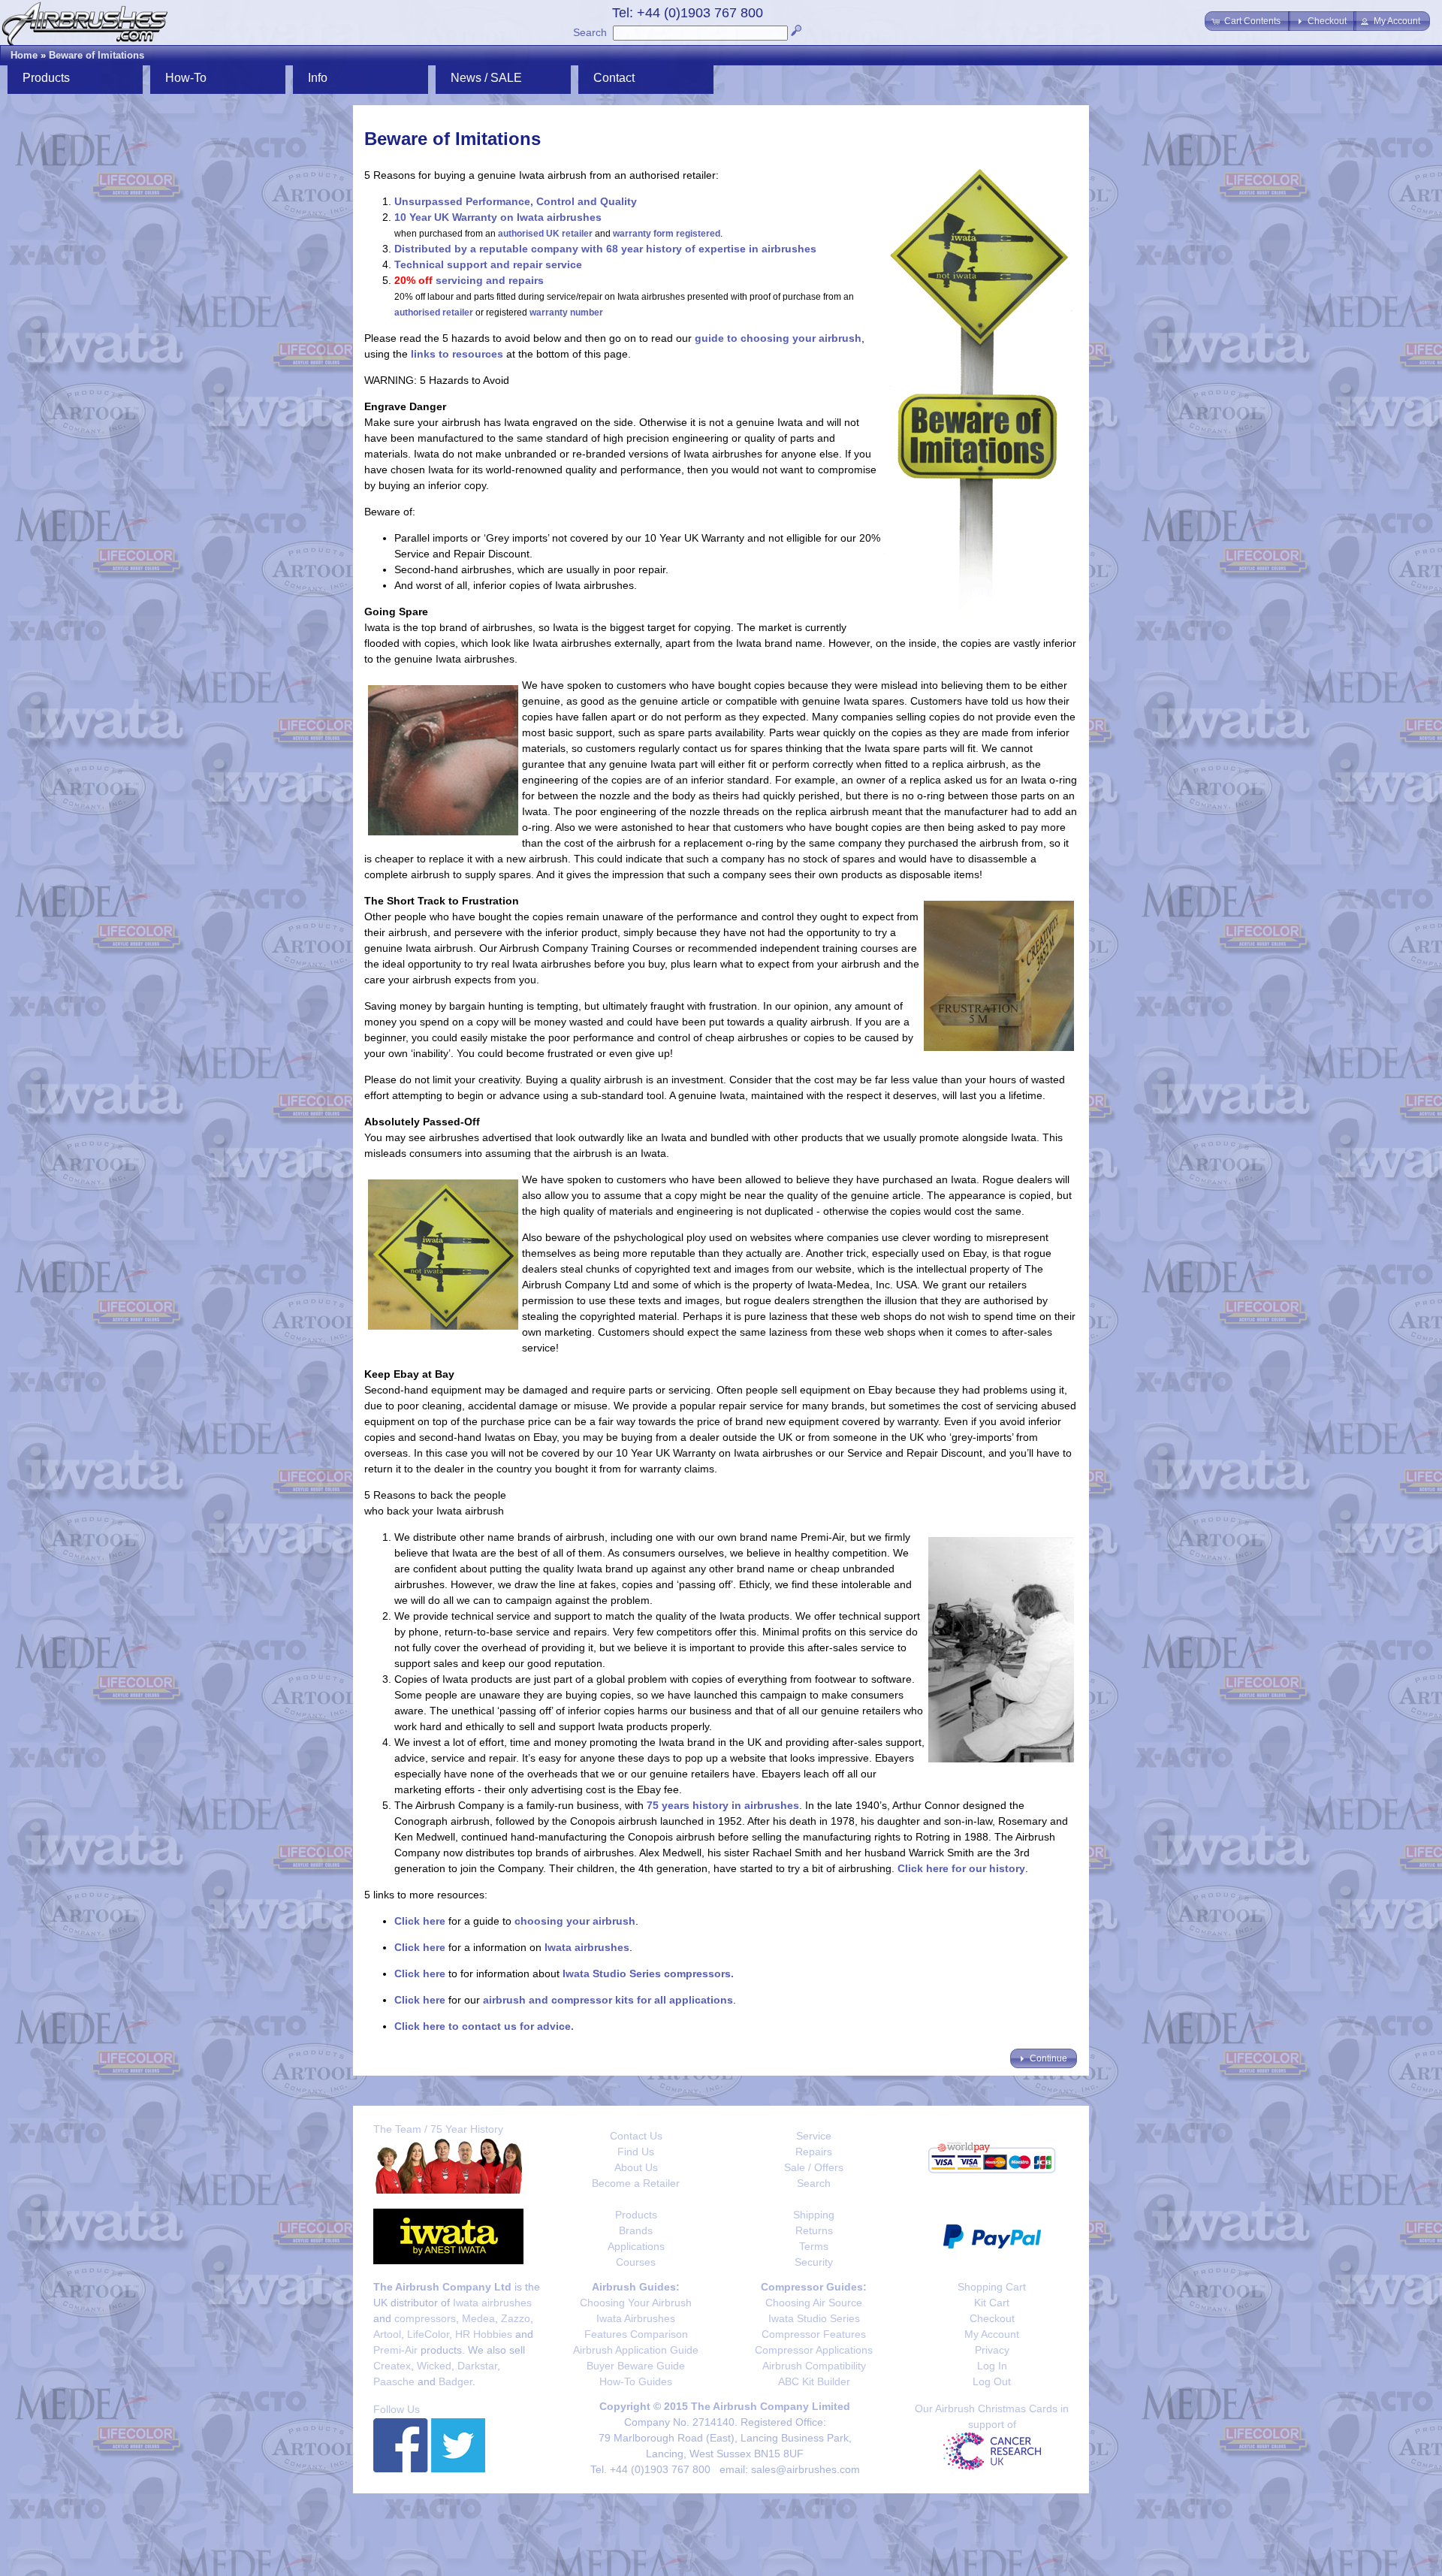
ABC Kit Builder (814, 2381)
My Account (992, 2334)
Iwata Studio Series (814, 2318)
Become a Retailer (636, 2183)
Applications (636, 2246)
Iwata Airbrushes (636, 2318)
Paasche (394, 2381)
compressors (425, 2318)
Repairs (814, 2152)
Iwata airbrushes (587, 1947)
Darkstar (477, 2366)
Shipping (814, 2215)
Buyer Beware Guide (636, 2366)
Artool (387, 2334)
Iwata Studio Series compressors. (648, 1974)
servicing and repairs (490, 280)
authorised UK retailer (545, 234)
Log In (992, 2366)
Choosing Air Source (814, 2303)
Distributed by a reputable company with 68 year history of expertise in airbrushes (605, 249)
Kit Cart (992, 2303)
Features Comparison (636, 2334)
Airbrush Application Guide (636, 2350)
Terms (814, 2246)
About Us (636, 2167)
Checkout (992, 2318)
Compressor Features (814, 2334)
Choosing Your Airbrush (636, 2303)
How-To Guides (636, 2381)
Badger (456, 2381)
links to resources (457, 354)
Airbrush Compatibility (814, 2366)
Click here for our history (961, 1868)
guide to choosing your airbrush (778, 338)
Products (636, 2215)
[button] (1247, 21)
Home (24, 55)
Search (590, 32)
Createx (392, 2366)
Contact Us (636, 2136)
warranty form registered (667, 234)
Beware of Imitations (97, 55)
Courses (636, 2262)
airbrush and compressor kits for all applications (608, 2000)
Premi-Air (395, 2350)
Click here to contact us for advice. (484, 2026)
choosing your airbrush (575, 1921)
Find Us (636, 2152)
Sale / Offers (814, 2167)
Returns (814, 2230)
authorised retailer (434, 313)
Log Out (992, 2381)
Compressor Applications (814, 2350)
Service (814, 2136)
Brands (636, 2230)
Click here (420, 1921)
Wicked (434, 2366)
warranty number (566, 313)
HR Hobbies (484, 2334)
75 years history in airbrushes (723, 1805)
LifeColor (428, 2334)
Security (814, 2262)
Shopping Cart (992, 2287)
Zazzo (516, 2318)
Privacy (992, 2350)
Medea (478, 2318)
